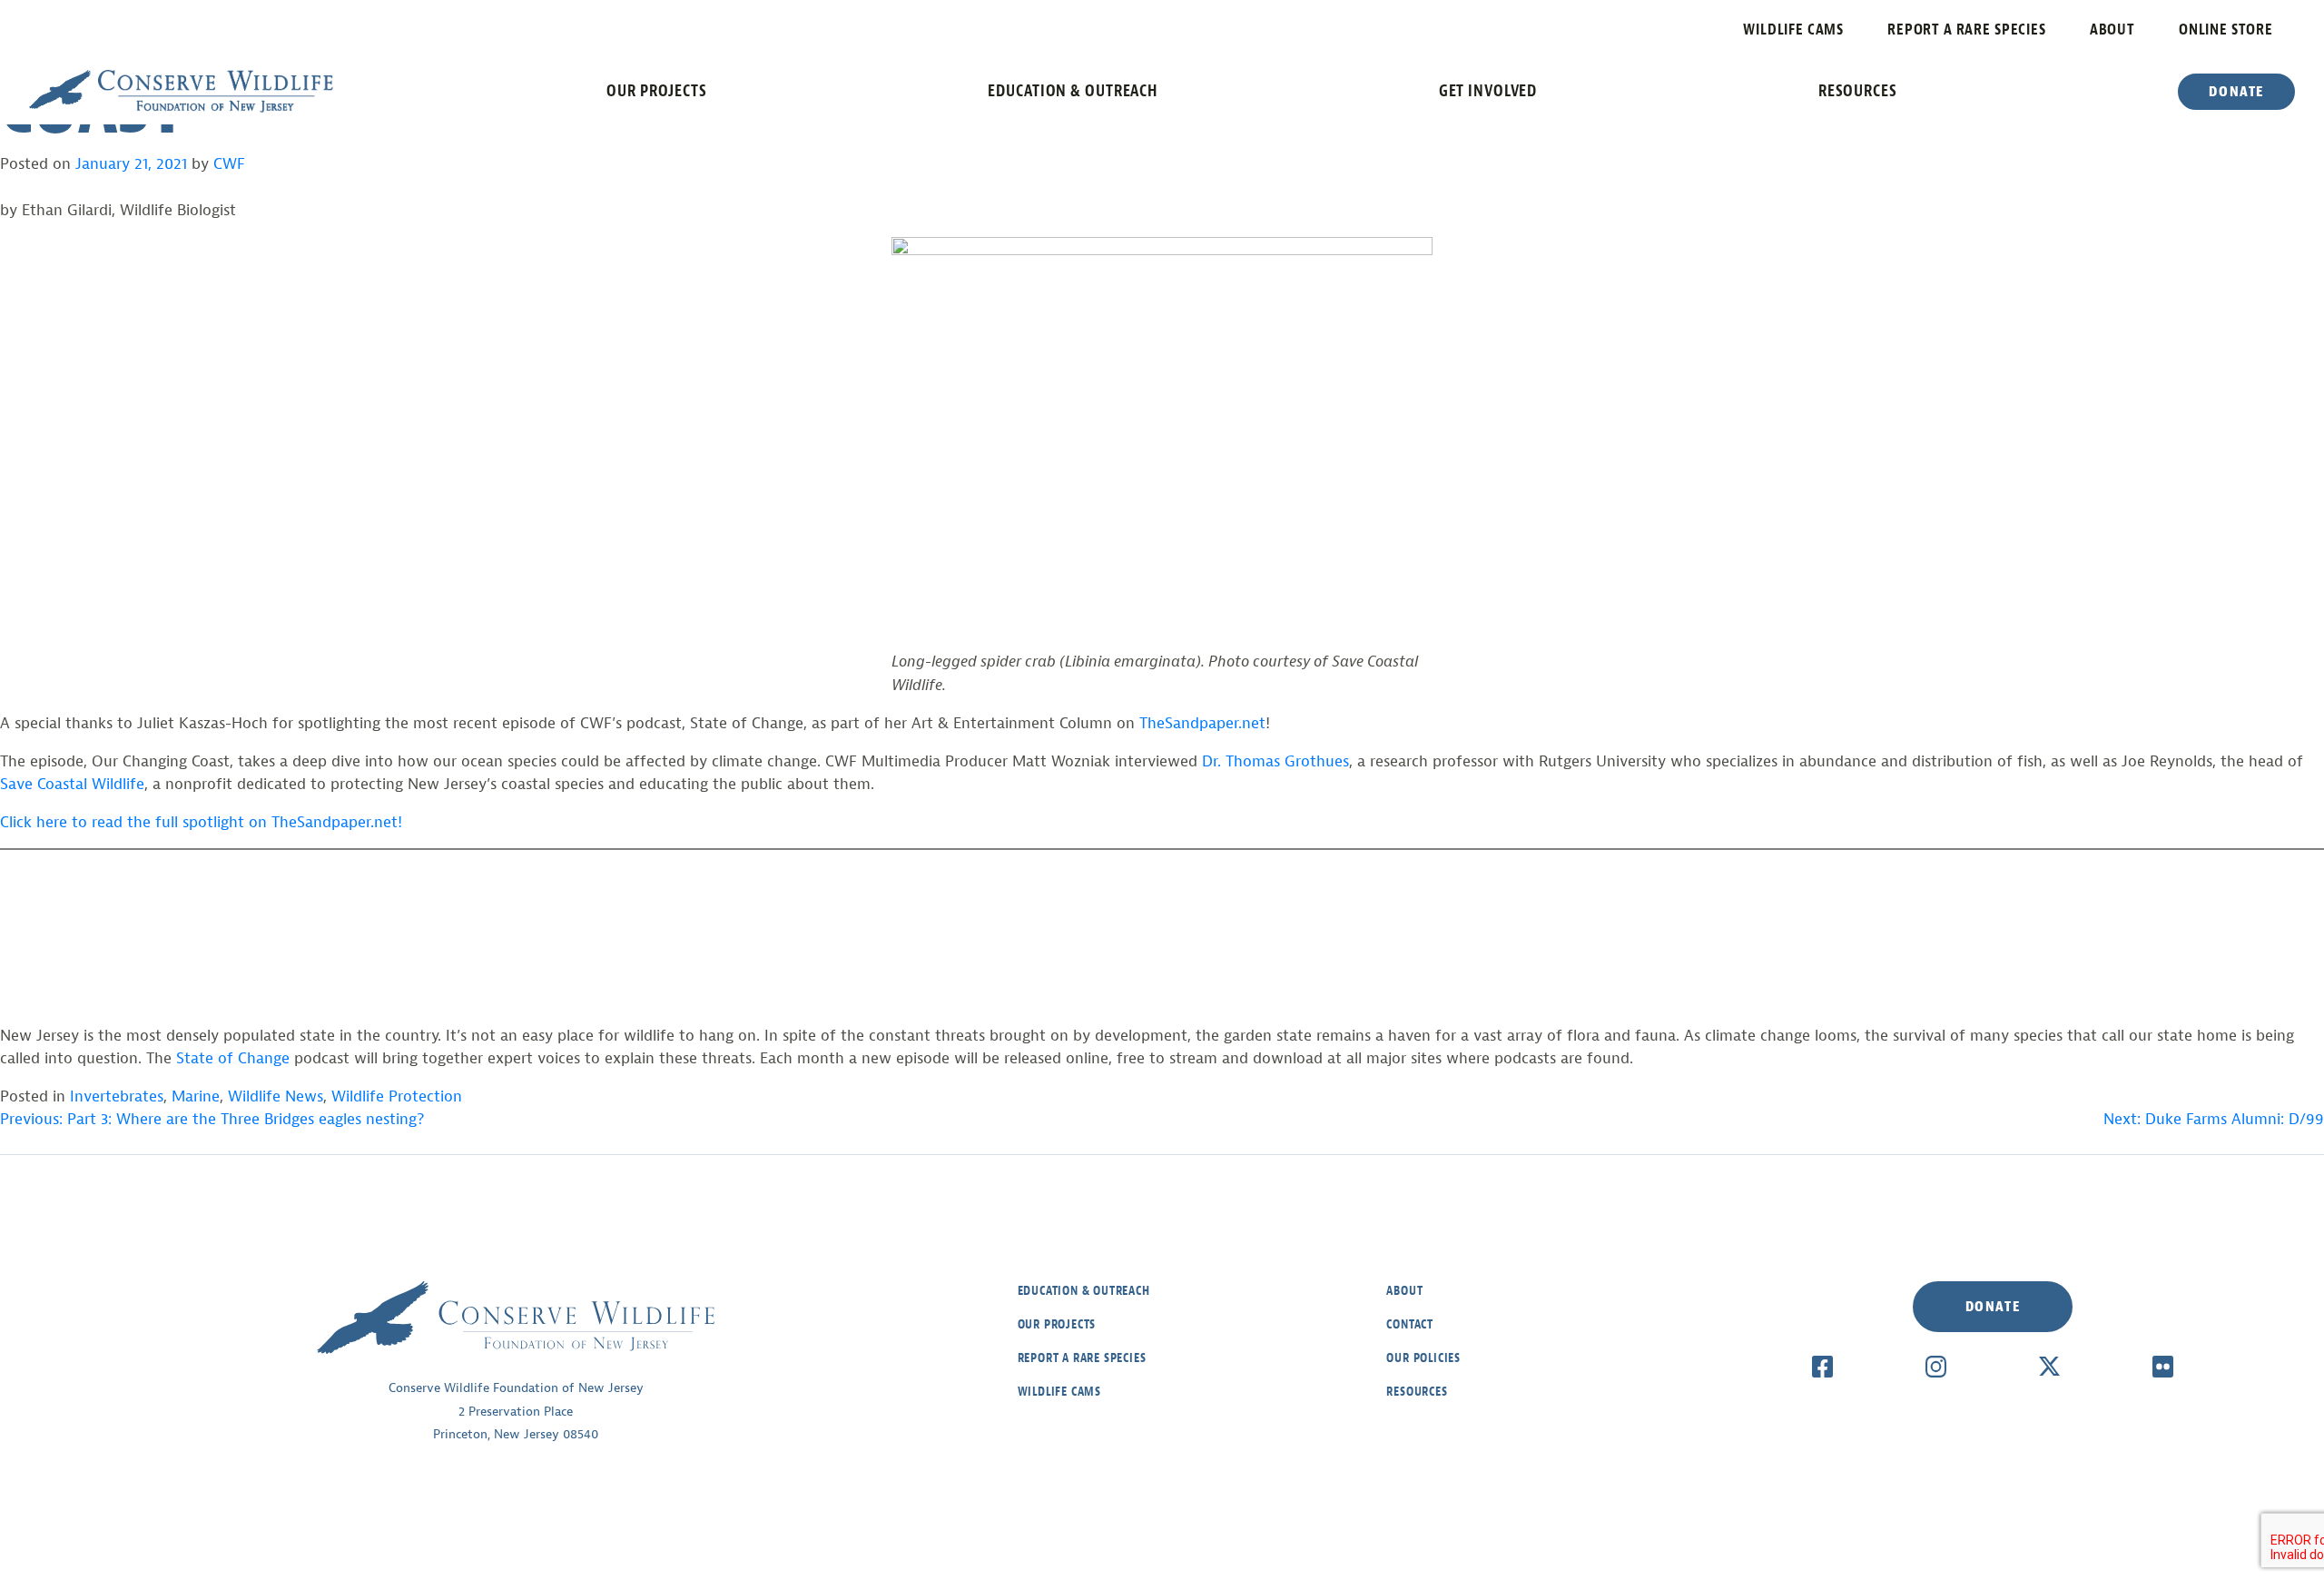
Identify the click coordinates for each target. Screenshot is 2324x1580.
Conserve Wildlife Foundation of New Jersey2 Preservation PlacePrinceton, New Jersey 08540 (516, 1411)
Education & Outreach (1073, 91)
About (2112, 30)
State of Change (233, 1058)
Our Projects (657, 91)
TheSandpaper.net (1202, 723)
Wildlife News (276, 1096)
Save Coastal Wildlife (72, 784)
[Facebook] (1822, 1366)
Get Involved (1488, 91)
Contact (1410, 1324)
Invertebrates (117, 1096)
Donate (2236, 92)
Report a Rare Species (1967, 30)
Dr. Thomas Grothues (1275, 761)
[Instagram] (1936, 1366)
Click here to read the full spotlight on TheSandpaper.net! (201, 822)
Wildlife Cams (1793, 30)
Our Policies (1423, 1358)
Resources (1858, 91)
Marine (196, 1096)
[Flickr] (2163, 1366)
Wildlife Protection (397, 1096)
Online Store (2226, 30)
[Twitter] (2049, 1366)
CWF (229, 164)
